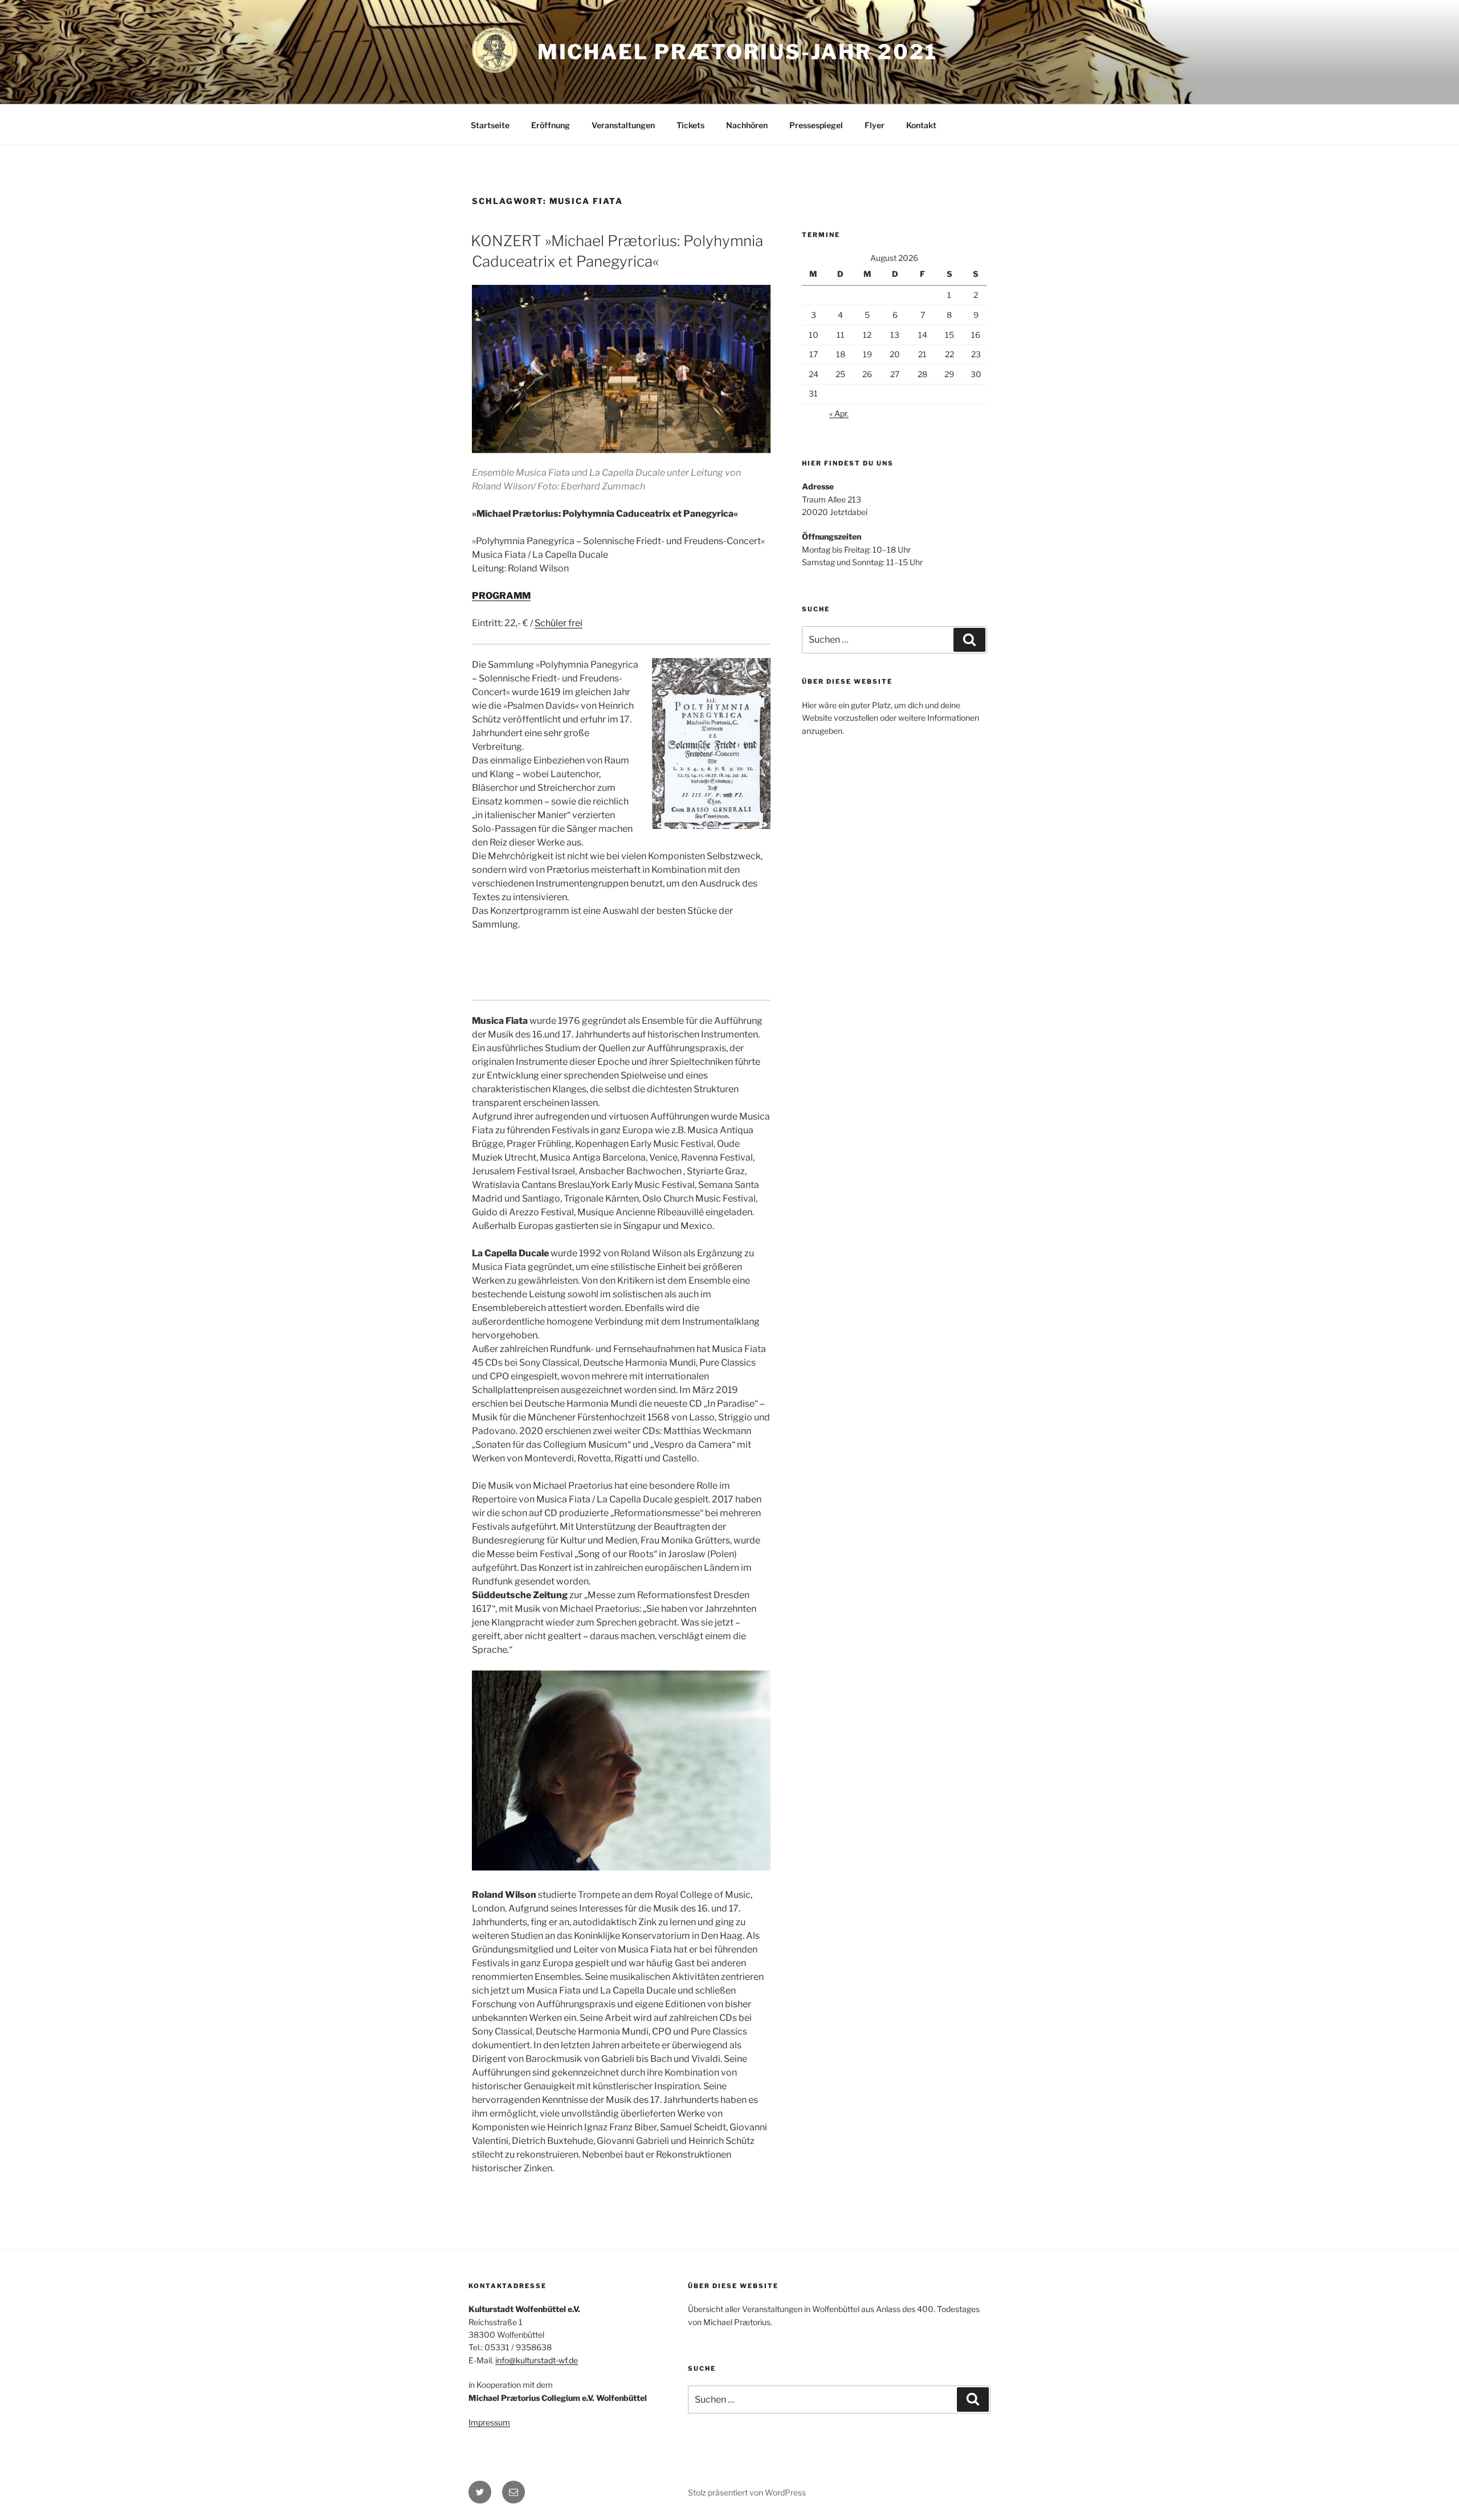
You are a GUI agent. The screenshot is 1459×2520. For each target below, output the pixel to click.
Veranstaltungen (623, 125)
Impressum (489, 2422)
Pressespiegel (816, 125)
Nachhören (747, 125)
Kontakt (921, 125)
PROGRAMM (501, 596)
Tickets (690, 125)
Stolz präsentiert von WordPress (747, 2492)
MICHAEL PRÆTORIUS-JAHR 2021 (737, 52)
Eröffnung (551, 125)
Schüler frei (559, 623)
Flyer (875, 125)
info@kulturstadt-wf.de (537, 2360)
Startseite (490, 125)
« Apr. (839, 413)
